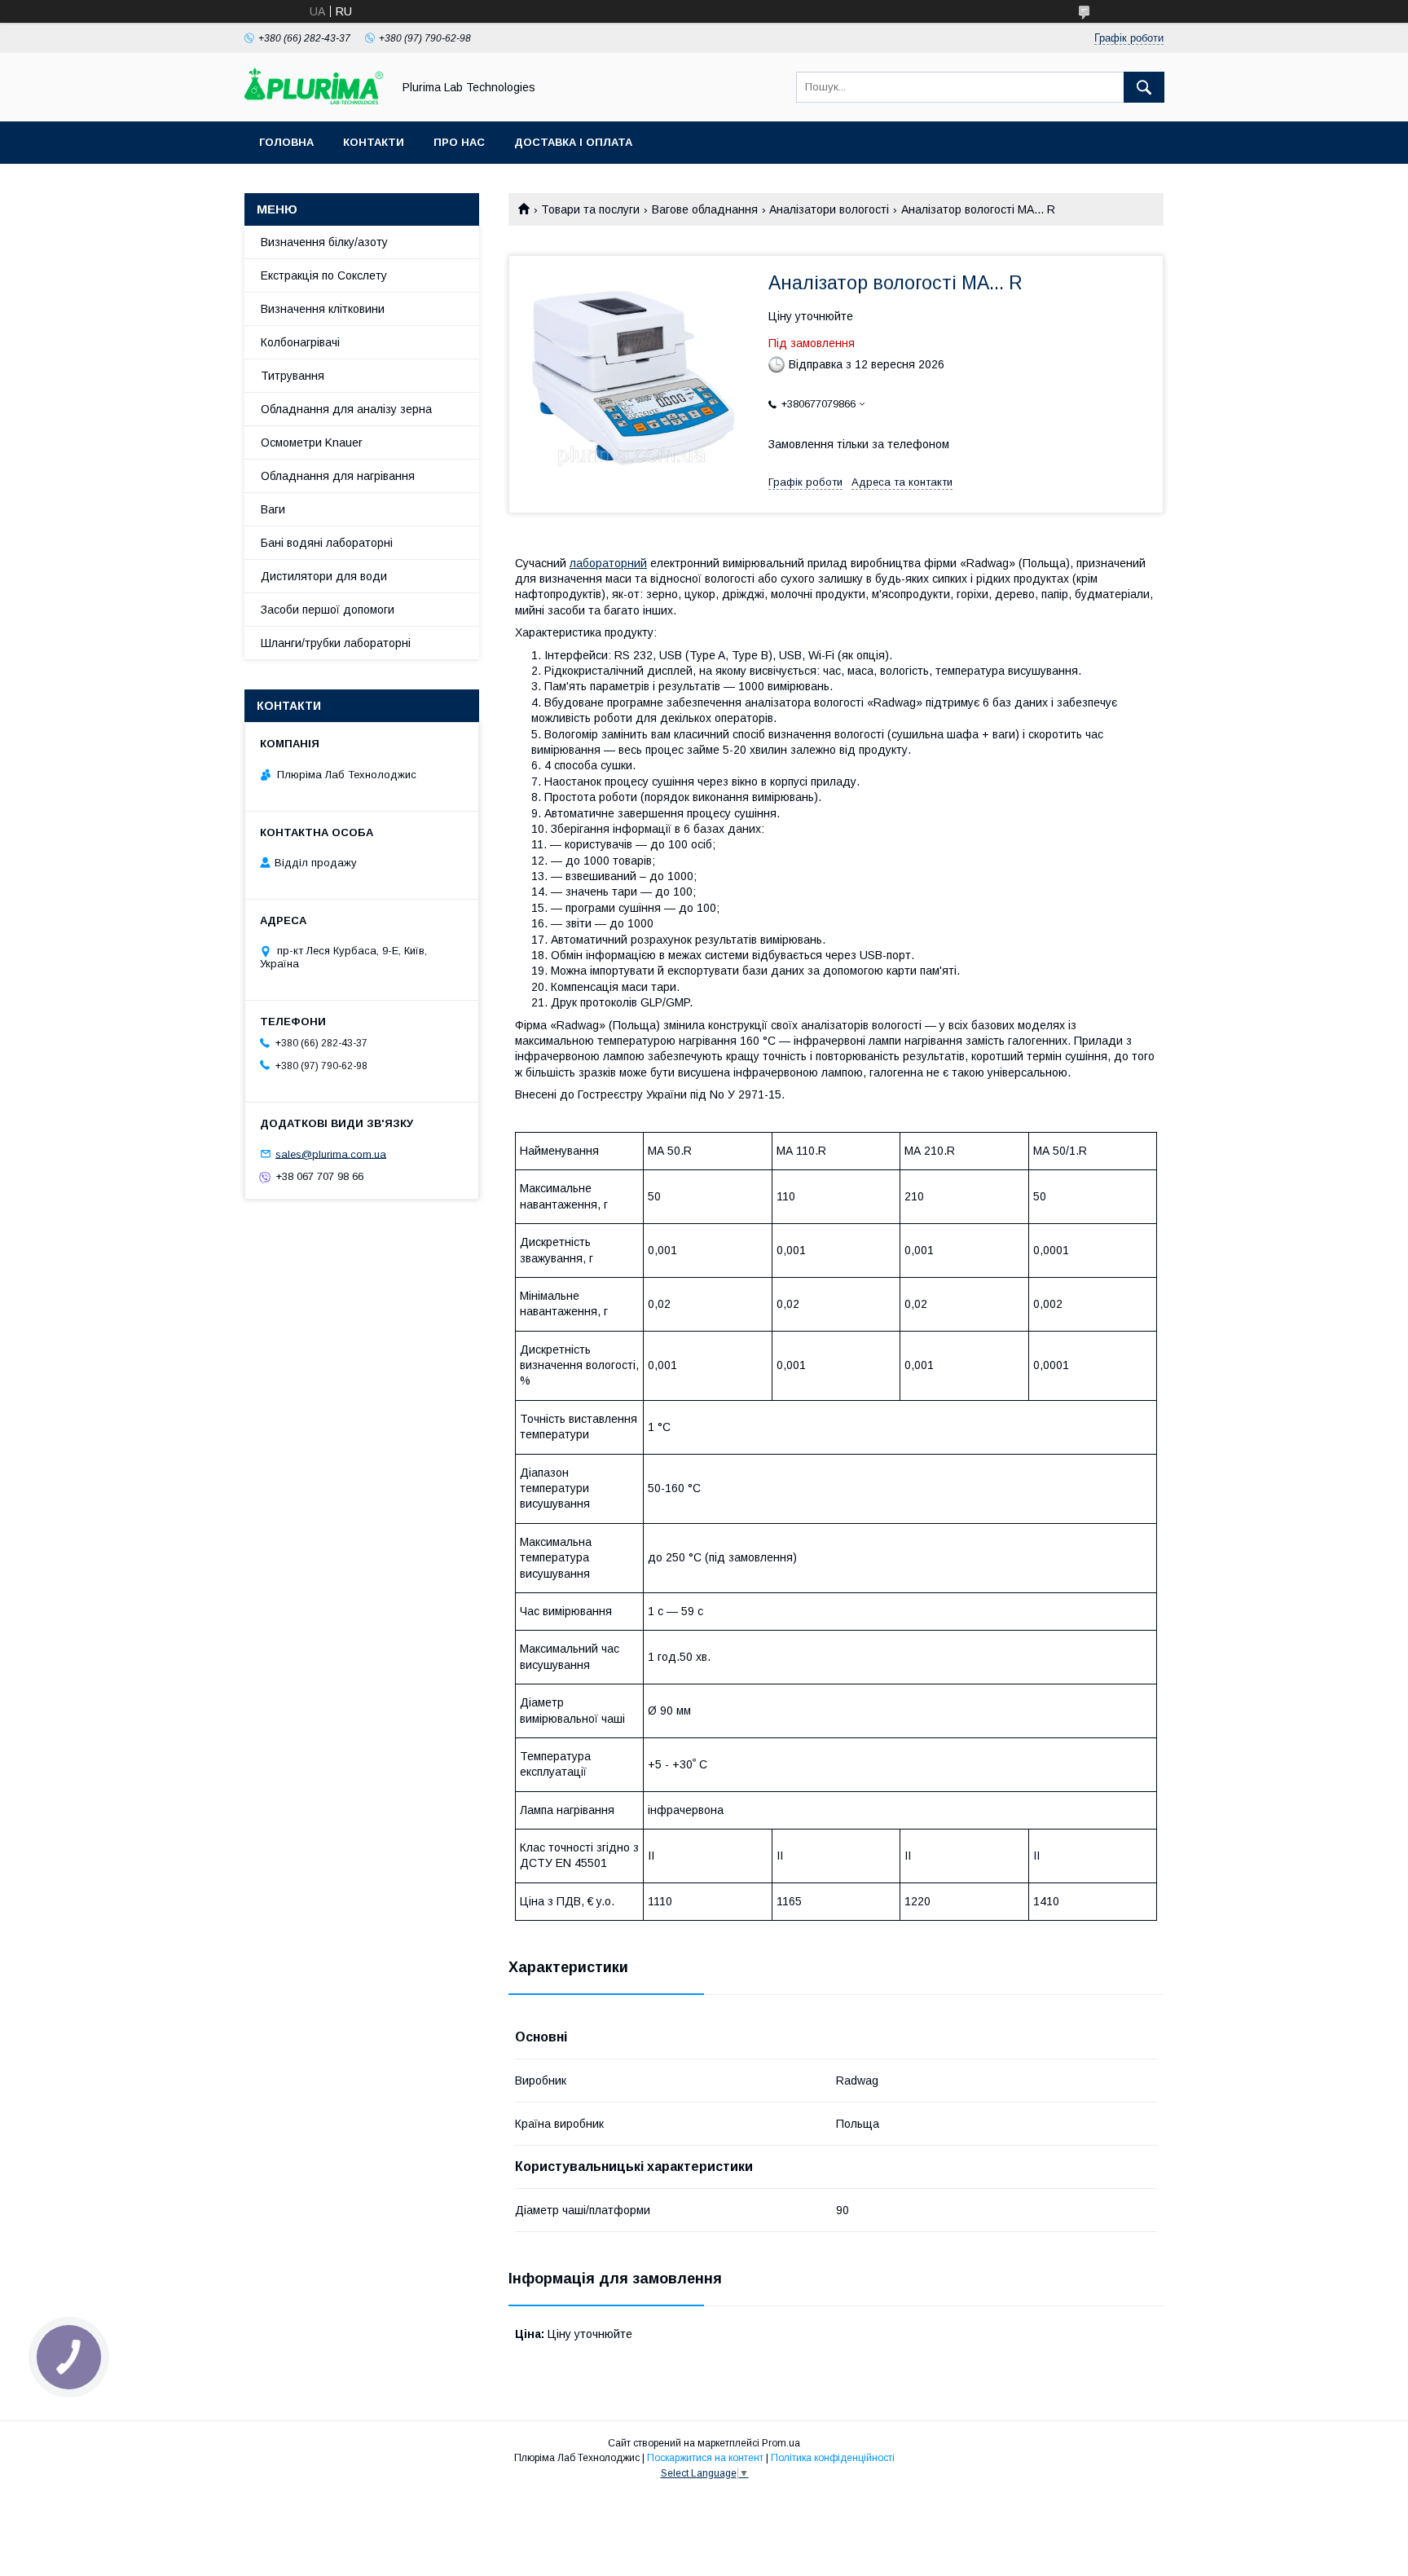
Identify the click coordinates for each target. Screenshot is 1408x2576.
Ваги (273, 509)
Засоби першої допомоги (328, 610)
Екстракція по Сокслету (324, 275)
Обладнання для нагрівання (338, 476)
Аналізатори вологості (829, 209)
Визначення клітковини (323, 309)
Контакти (374, 142)
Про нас (459, 142)
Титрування (293, 376)
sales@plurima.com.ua (331, 1154)
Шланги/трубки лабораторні (336, 643)
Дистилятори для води (324, 576)
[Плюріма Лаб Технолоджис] (314, 100)
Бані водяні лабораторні (327, 543)
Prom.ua (781, 2443)
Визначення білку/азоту (324, 242)
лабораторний (608, 563)
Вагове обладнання (705, 209)
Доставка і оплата (573, 142)
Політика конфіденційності (833, 2458)
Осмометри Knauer (312, 443)
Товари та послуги (590, 209)
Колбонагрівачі (300, 342)
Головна (286, 142)
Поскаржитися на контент (705, 2458)
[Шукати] (1144, 87)
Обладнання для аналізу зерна (346, 409)
